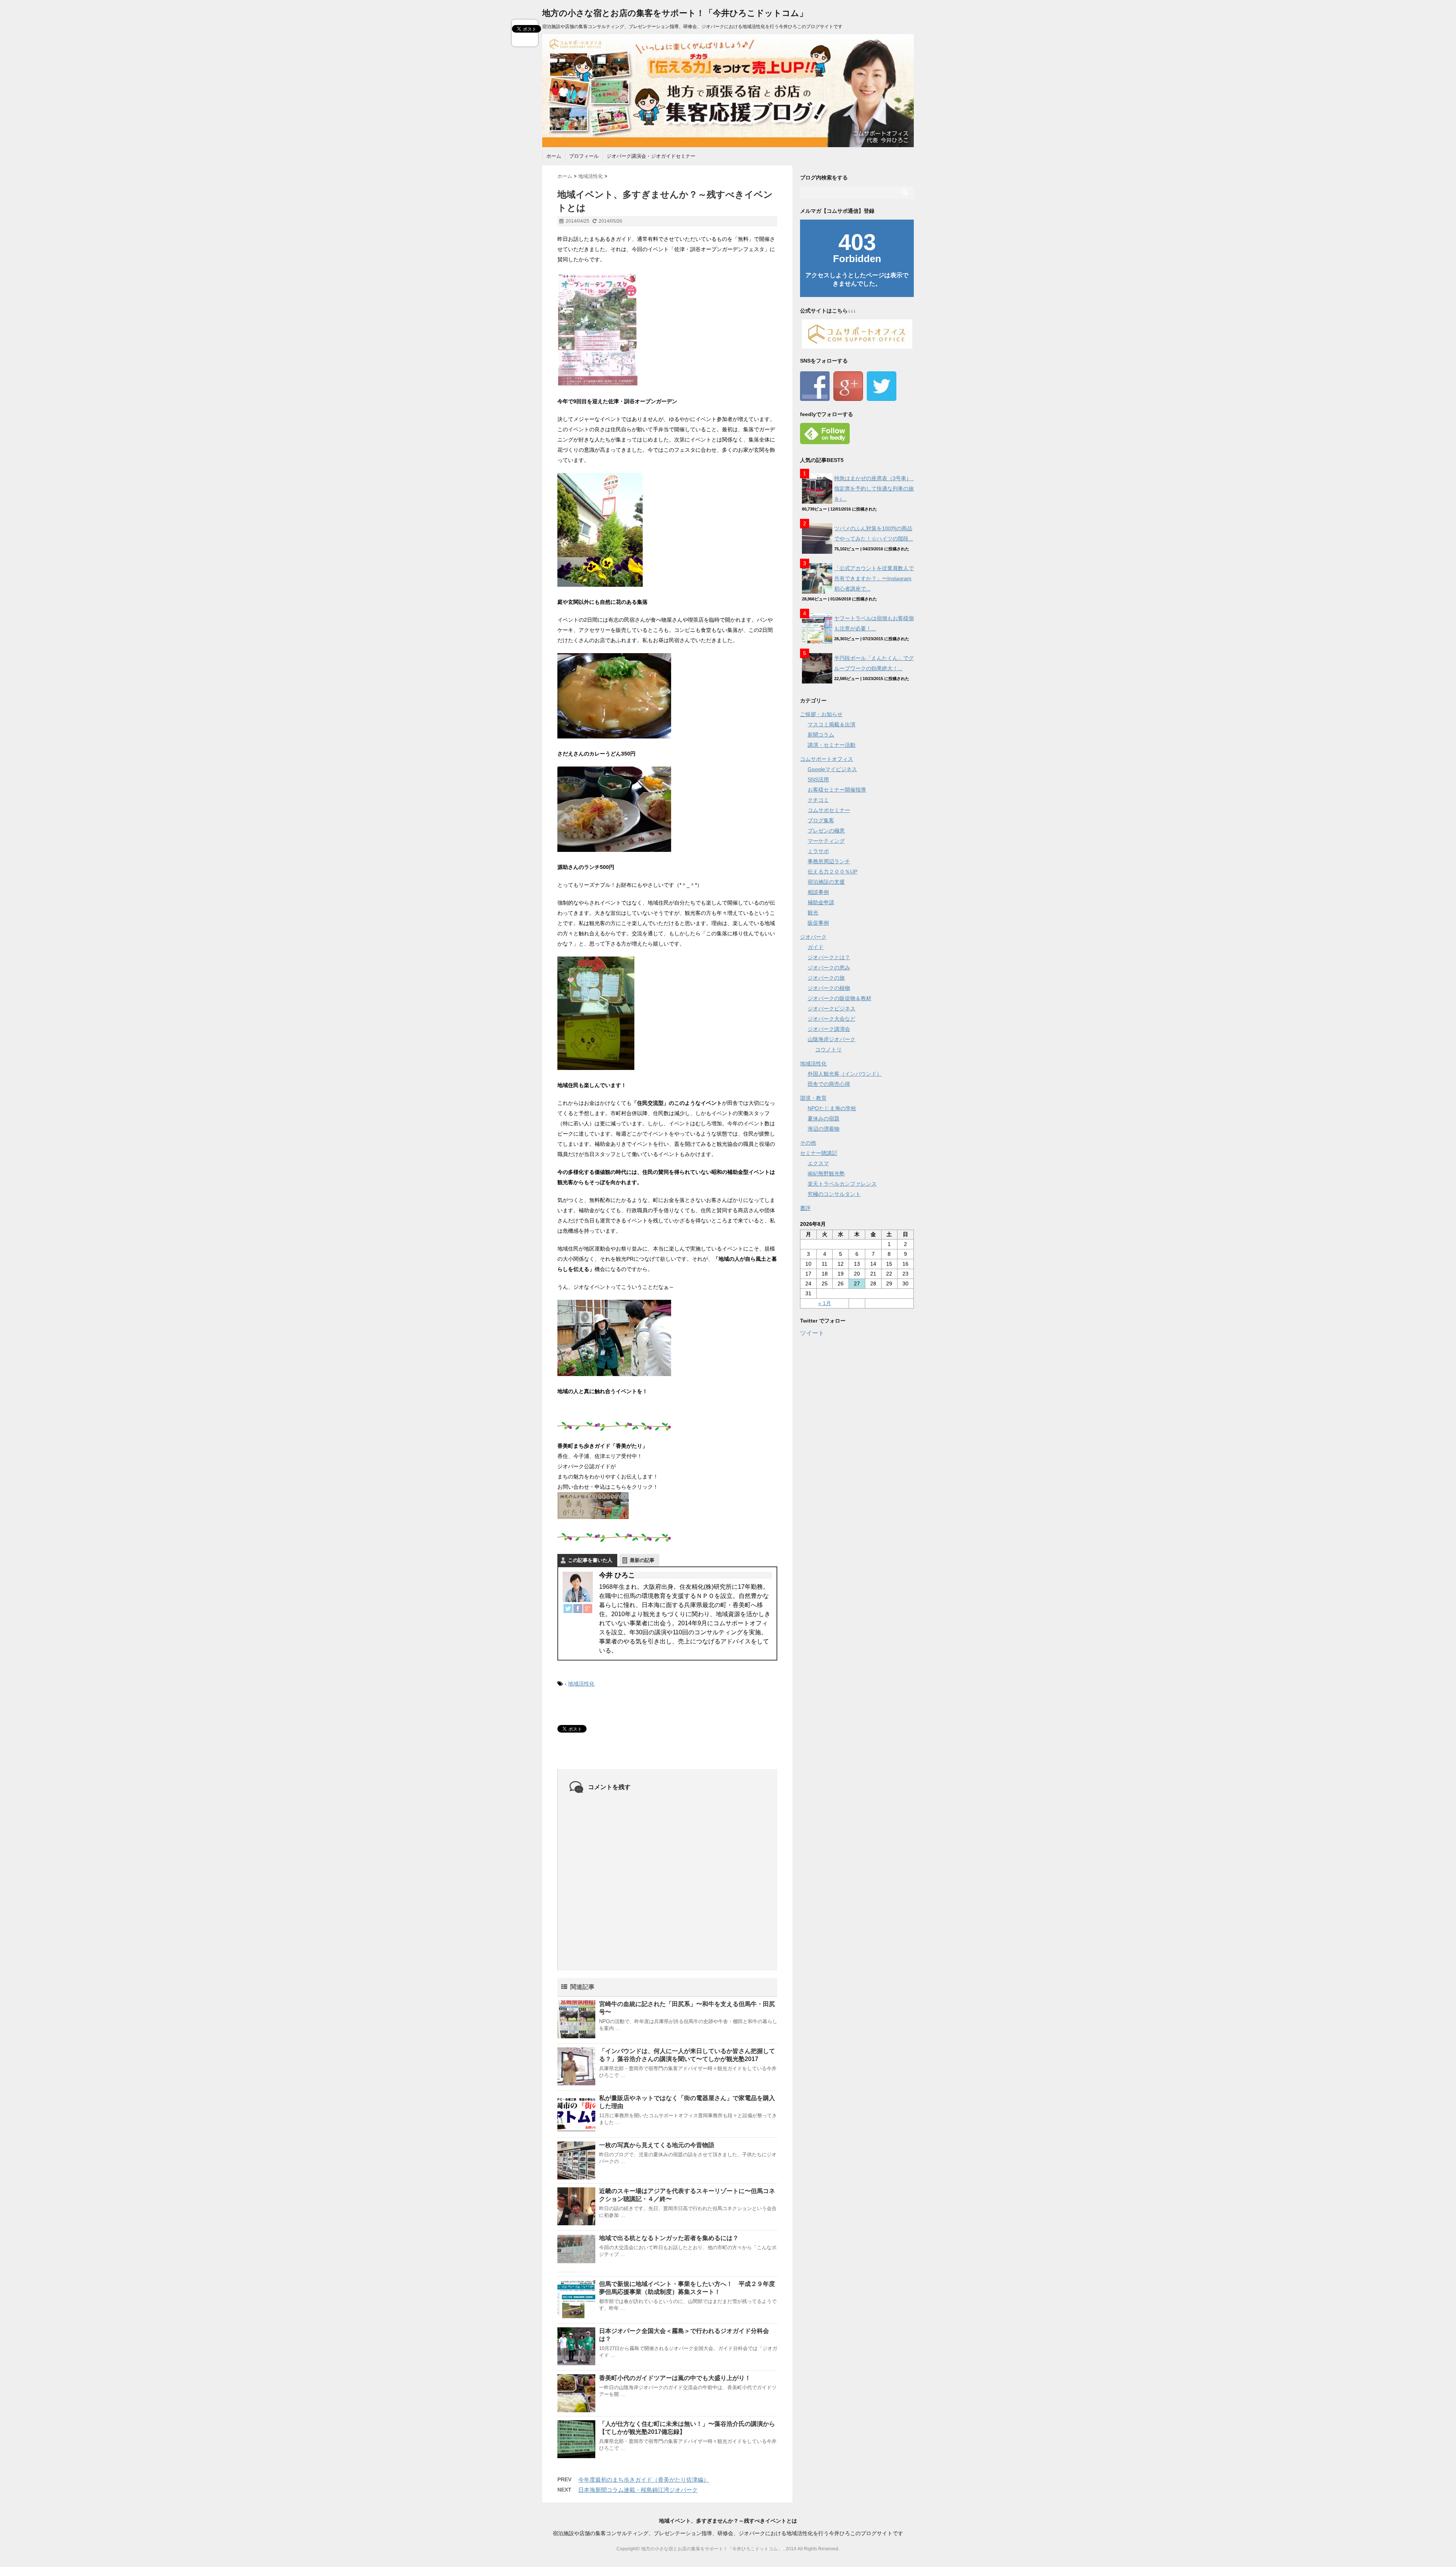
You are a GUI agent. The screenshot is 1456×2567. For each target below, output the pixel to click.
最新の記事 (642, 1560)
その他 (808, 1143)
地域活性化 (581, 1684)
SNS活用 (818, 779)
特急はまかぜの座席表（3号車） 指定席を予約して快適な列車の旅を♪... (875, 489)
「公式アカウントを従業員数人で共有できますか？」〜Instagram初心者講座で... (874, 578)
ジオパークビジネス (832, 1009)
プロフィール (584, 156)
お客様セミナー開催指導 (837, 790)
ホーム (554, 156)
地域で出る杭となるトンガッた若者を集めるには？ (669, 2238)
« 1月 (825, 1303)
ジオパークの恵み (829, 968)
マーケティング (826, 841)
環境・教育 (813, 1098)
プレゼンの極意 (826, 831)
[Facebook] (578, 1609)
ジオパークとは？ (829, 957)
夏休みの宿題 (824, 1119)
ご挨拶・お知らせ (821, 714)
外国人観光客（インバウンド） (845, 1074)
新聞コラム (821, 735)
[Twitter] (568, 1609)
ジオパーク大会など (832, 1019)
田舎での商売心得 (829, 1084)
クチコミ (818, 800)
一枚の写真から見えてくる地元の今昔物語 (657, 2145)
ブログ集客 (821, 820)
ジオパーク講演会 (829, 1029)
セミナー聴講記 (819, 1153)
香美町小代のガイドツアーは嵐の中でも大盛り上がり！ (675, 2378)
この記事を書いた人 (590, 1560)
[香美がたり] (667, 1506)
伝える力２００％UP (832, 872)
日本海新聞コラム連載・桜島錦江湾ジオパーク (638, 2490)
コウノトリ (828, 1049)
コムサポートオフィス (827, 759)
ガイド (816, 947)
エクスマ (818, 1163)
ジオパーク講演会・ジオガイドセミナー (651, 156)
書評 (805, 1208)
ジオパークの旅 (826, 978)
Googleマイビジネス (832, 769)
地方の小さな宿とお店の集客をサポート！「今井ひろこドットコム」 (675, 13)
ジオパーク (813, 937)
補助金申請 (821, 902)
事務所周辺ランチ (829, 861)
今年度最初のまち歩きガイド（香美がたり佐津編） (644, 2480)
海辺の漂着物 (824, 1129)
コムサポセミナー (829, 810)
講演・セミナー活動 (832, 745)
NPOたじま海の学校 (832, 1108)
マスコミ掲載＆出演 (832, 724)
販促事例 (818, 923)
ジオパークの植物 (829, 988)
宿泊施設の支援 (826, 882)
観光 (813, 913)
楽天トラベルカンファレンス (842, 1184)
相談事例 (818, 892)
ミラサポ (818, 851)
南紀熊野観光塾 (826, 1174)
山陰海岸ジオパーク (832, 1039)
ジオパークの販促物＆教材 (839, 998)
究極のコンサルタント (834, 1194)
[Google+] (588, 1609)
